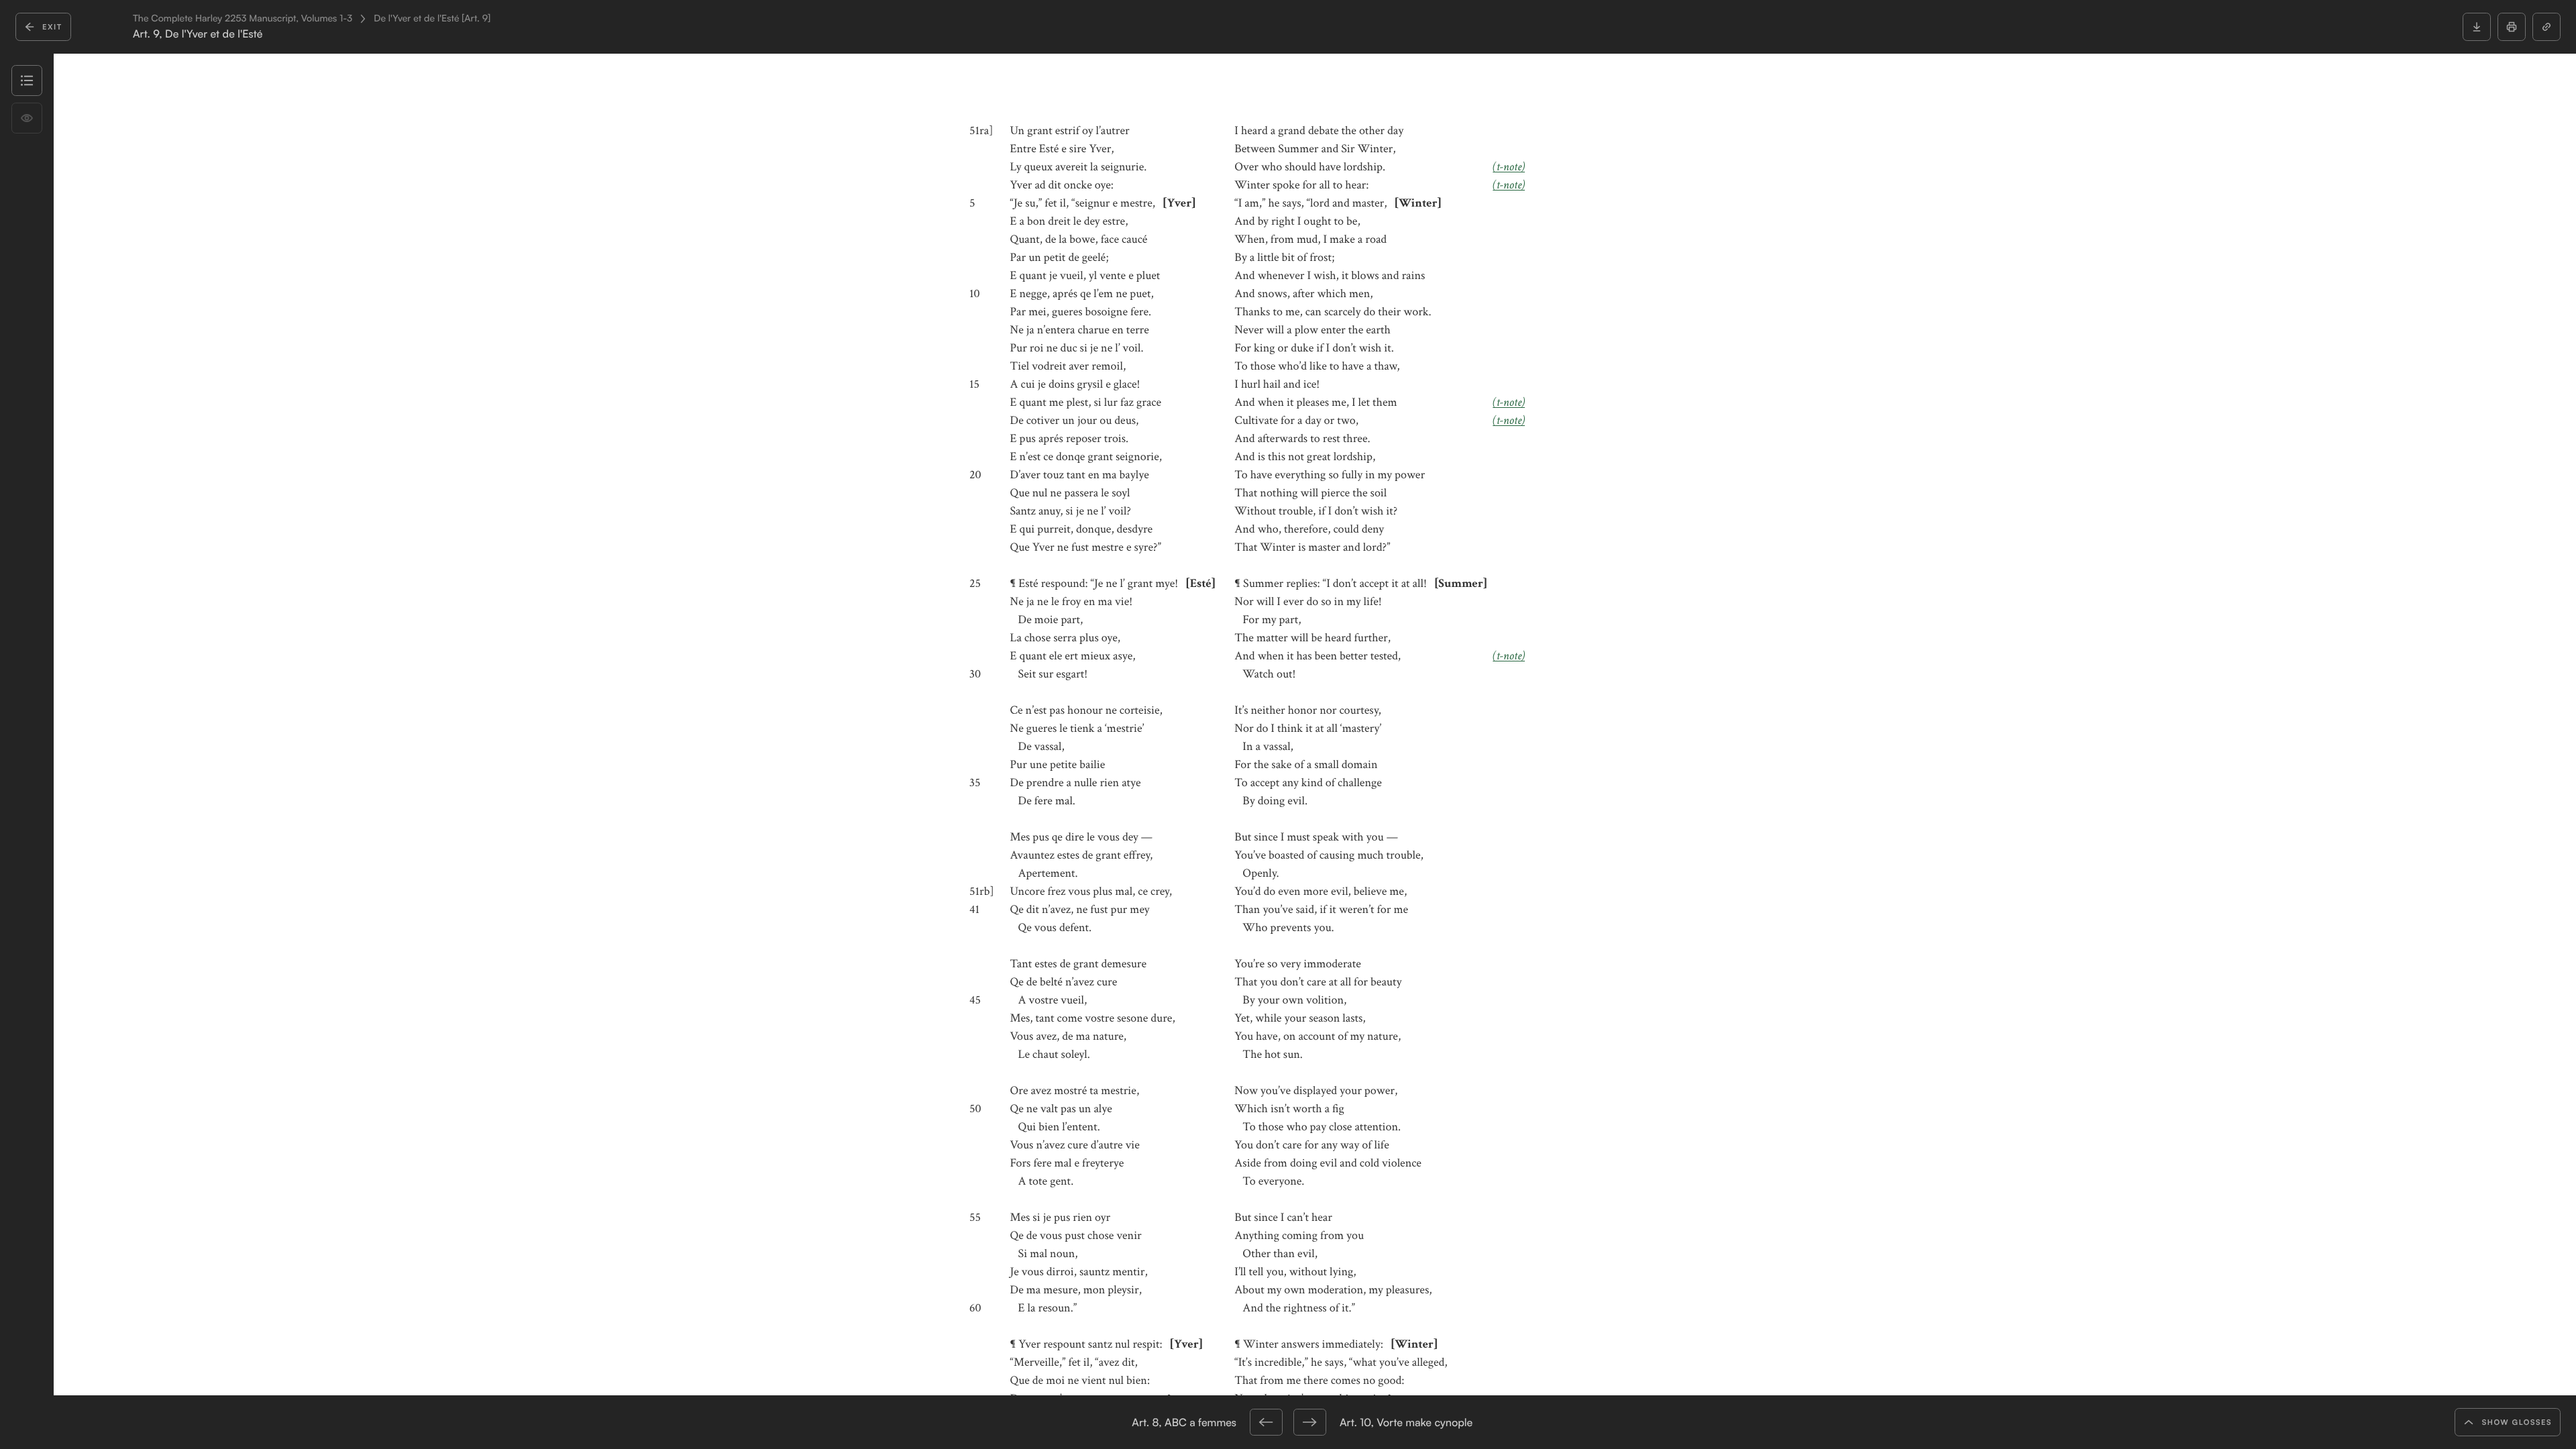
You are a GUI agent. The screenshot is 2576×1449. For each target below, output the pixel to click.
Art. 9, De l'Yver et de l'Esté (198, 34)
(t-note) (1509, 167)
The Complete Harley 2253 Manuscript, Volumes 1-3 (243, 19)
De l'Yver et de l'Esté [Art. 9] (432, 19)
